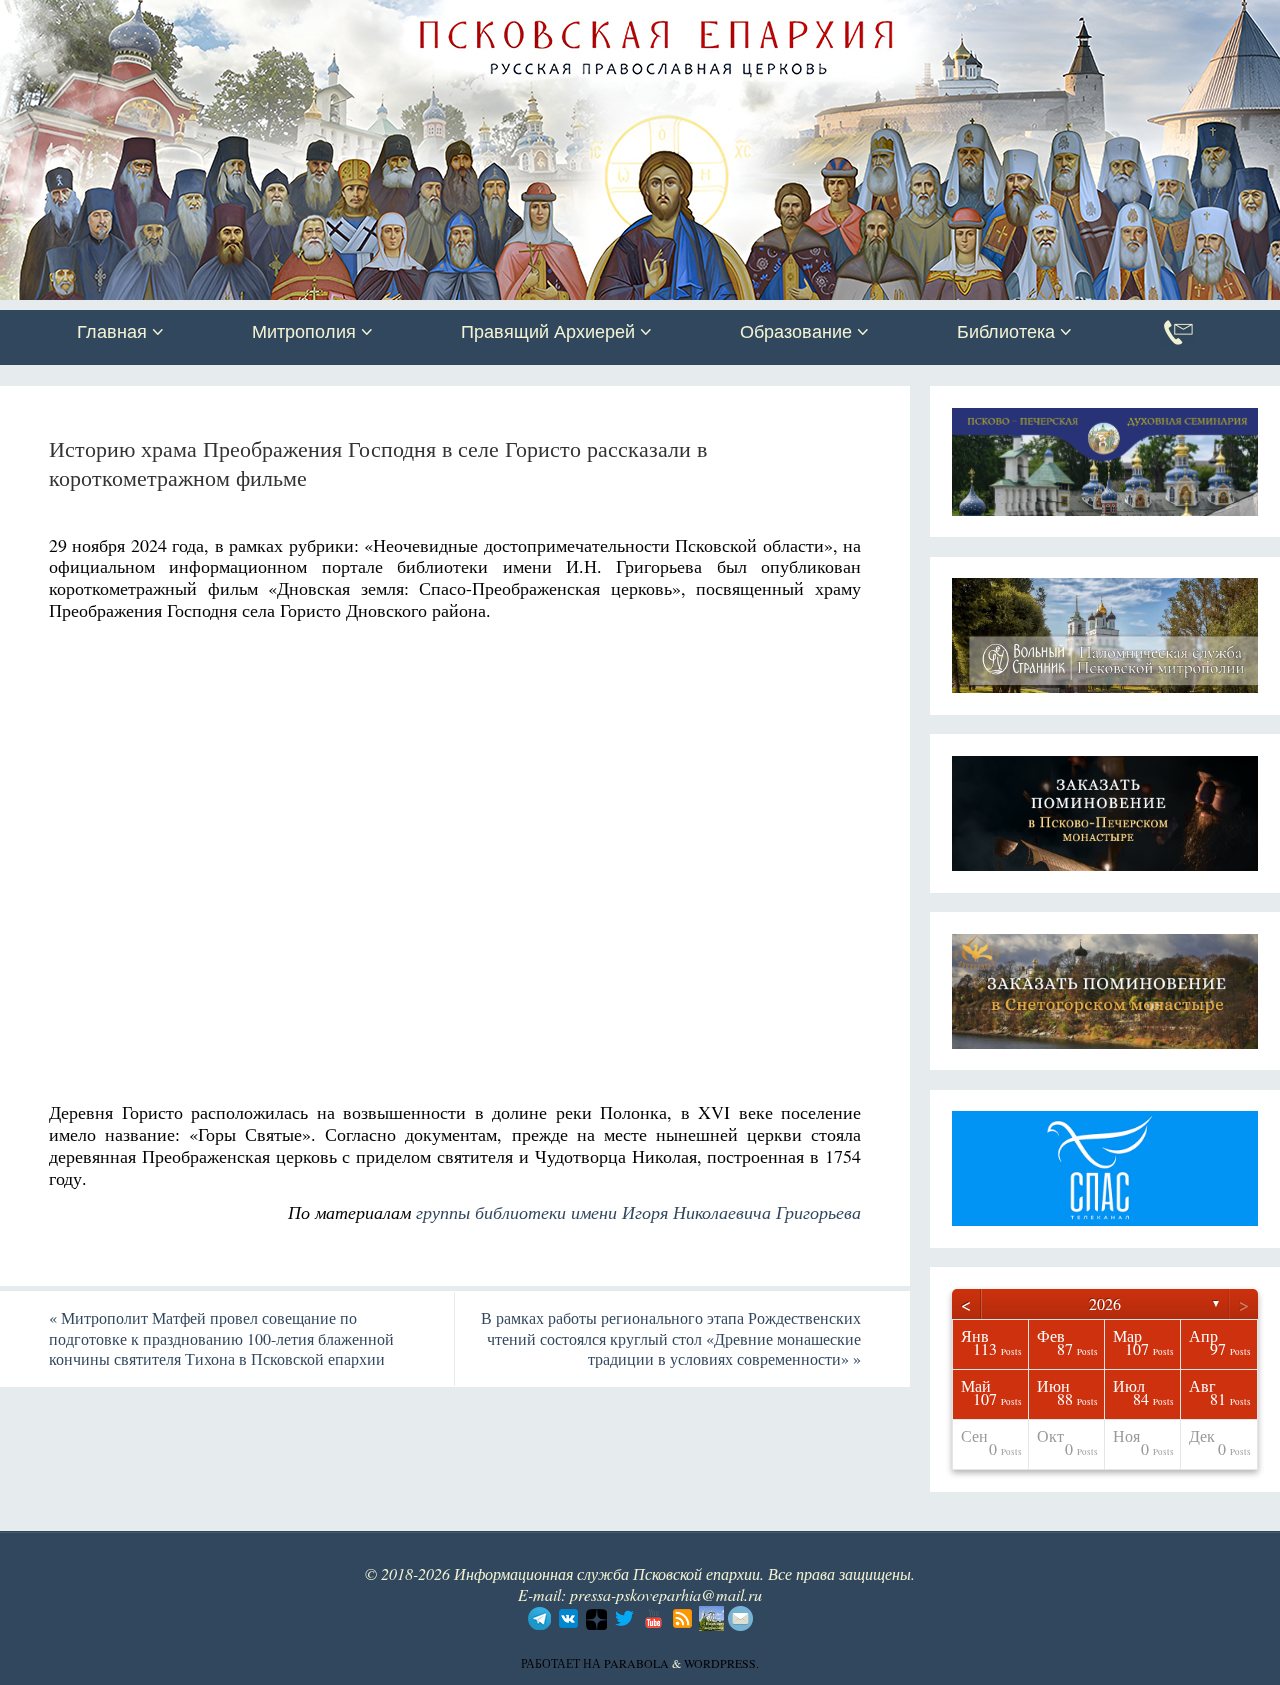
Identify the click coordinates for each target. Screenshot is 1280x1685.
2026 (1105, 1303)
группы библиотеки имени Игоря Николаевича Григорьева (638, 1212)
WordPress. (721, 1663)
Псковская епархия (283, 17)
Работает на (562, 1663)
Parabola (636, 1663)
